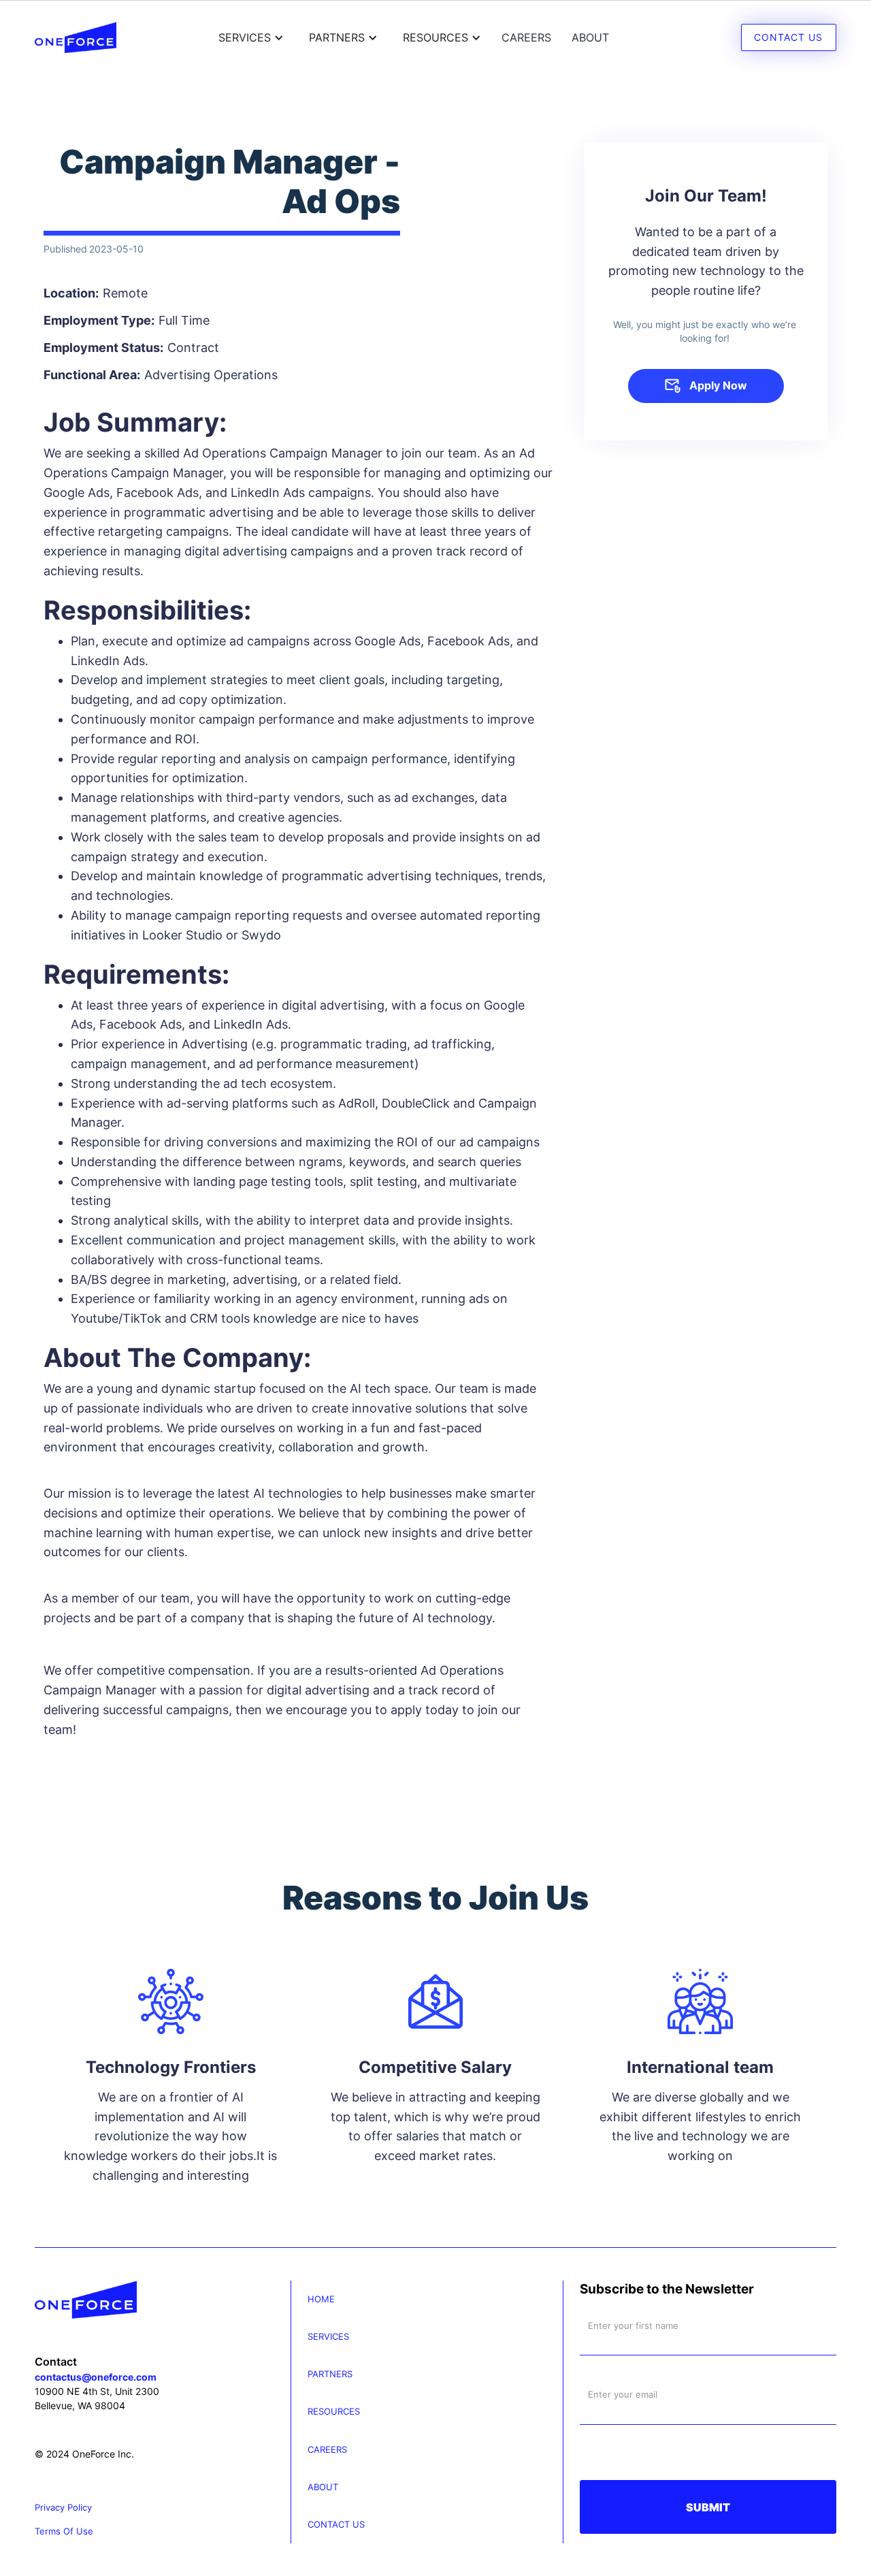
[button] (249, 37)
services (328, 2337)
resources (334, 2412)
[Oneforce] (163, 2300)
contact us (336, 2525)
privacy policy (63, 2508)
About (590, 37)
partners (330, 2374)
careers (526, 37)
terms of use (64, 2531)
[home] (76, 37)
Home (321, 2299)
